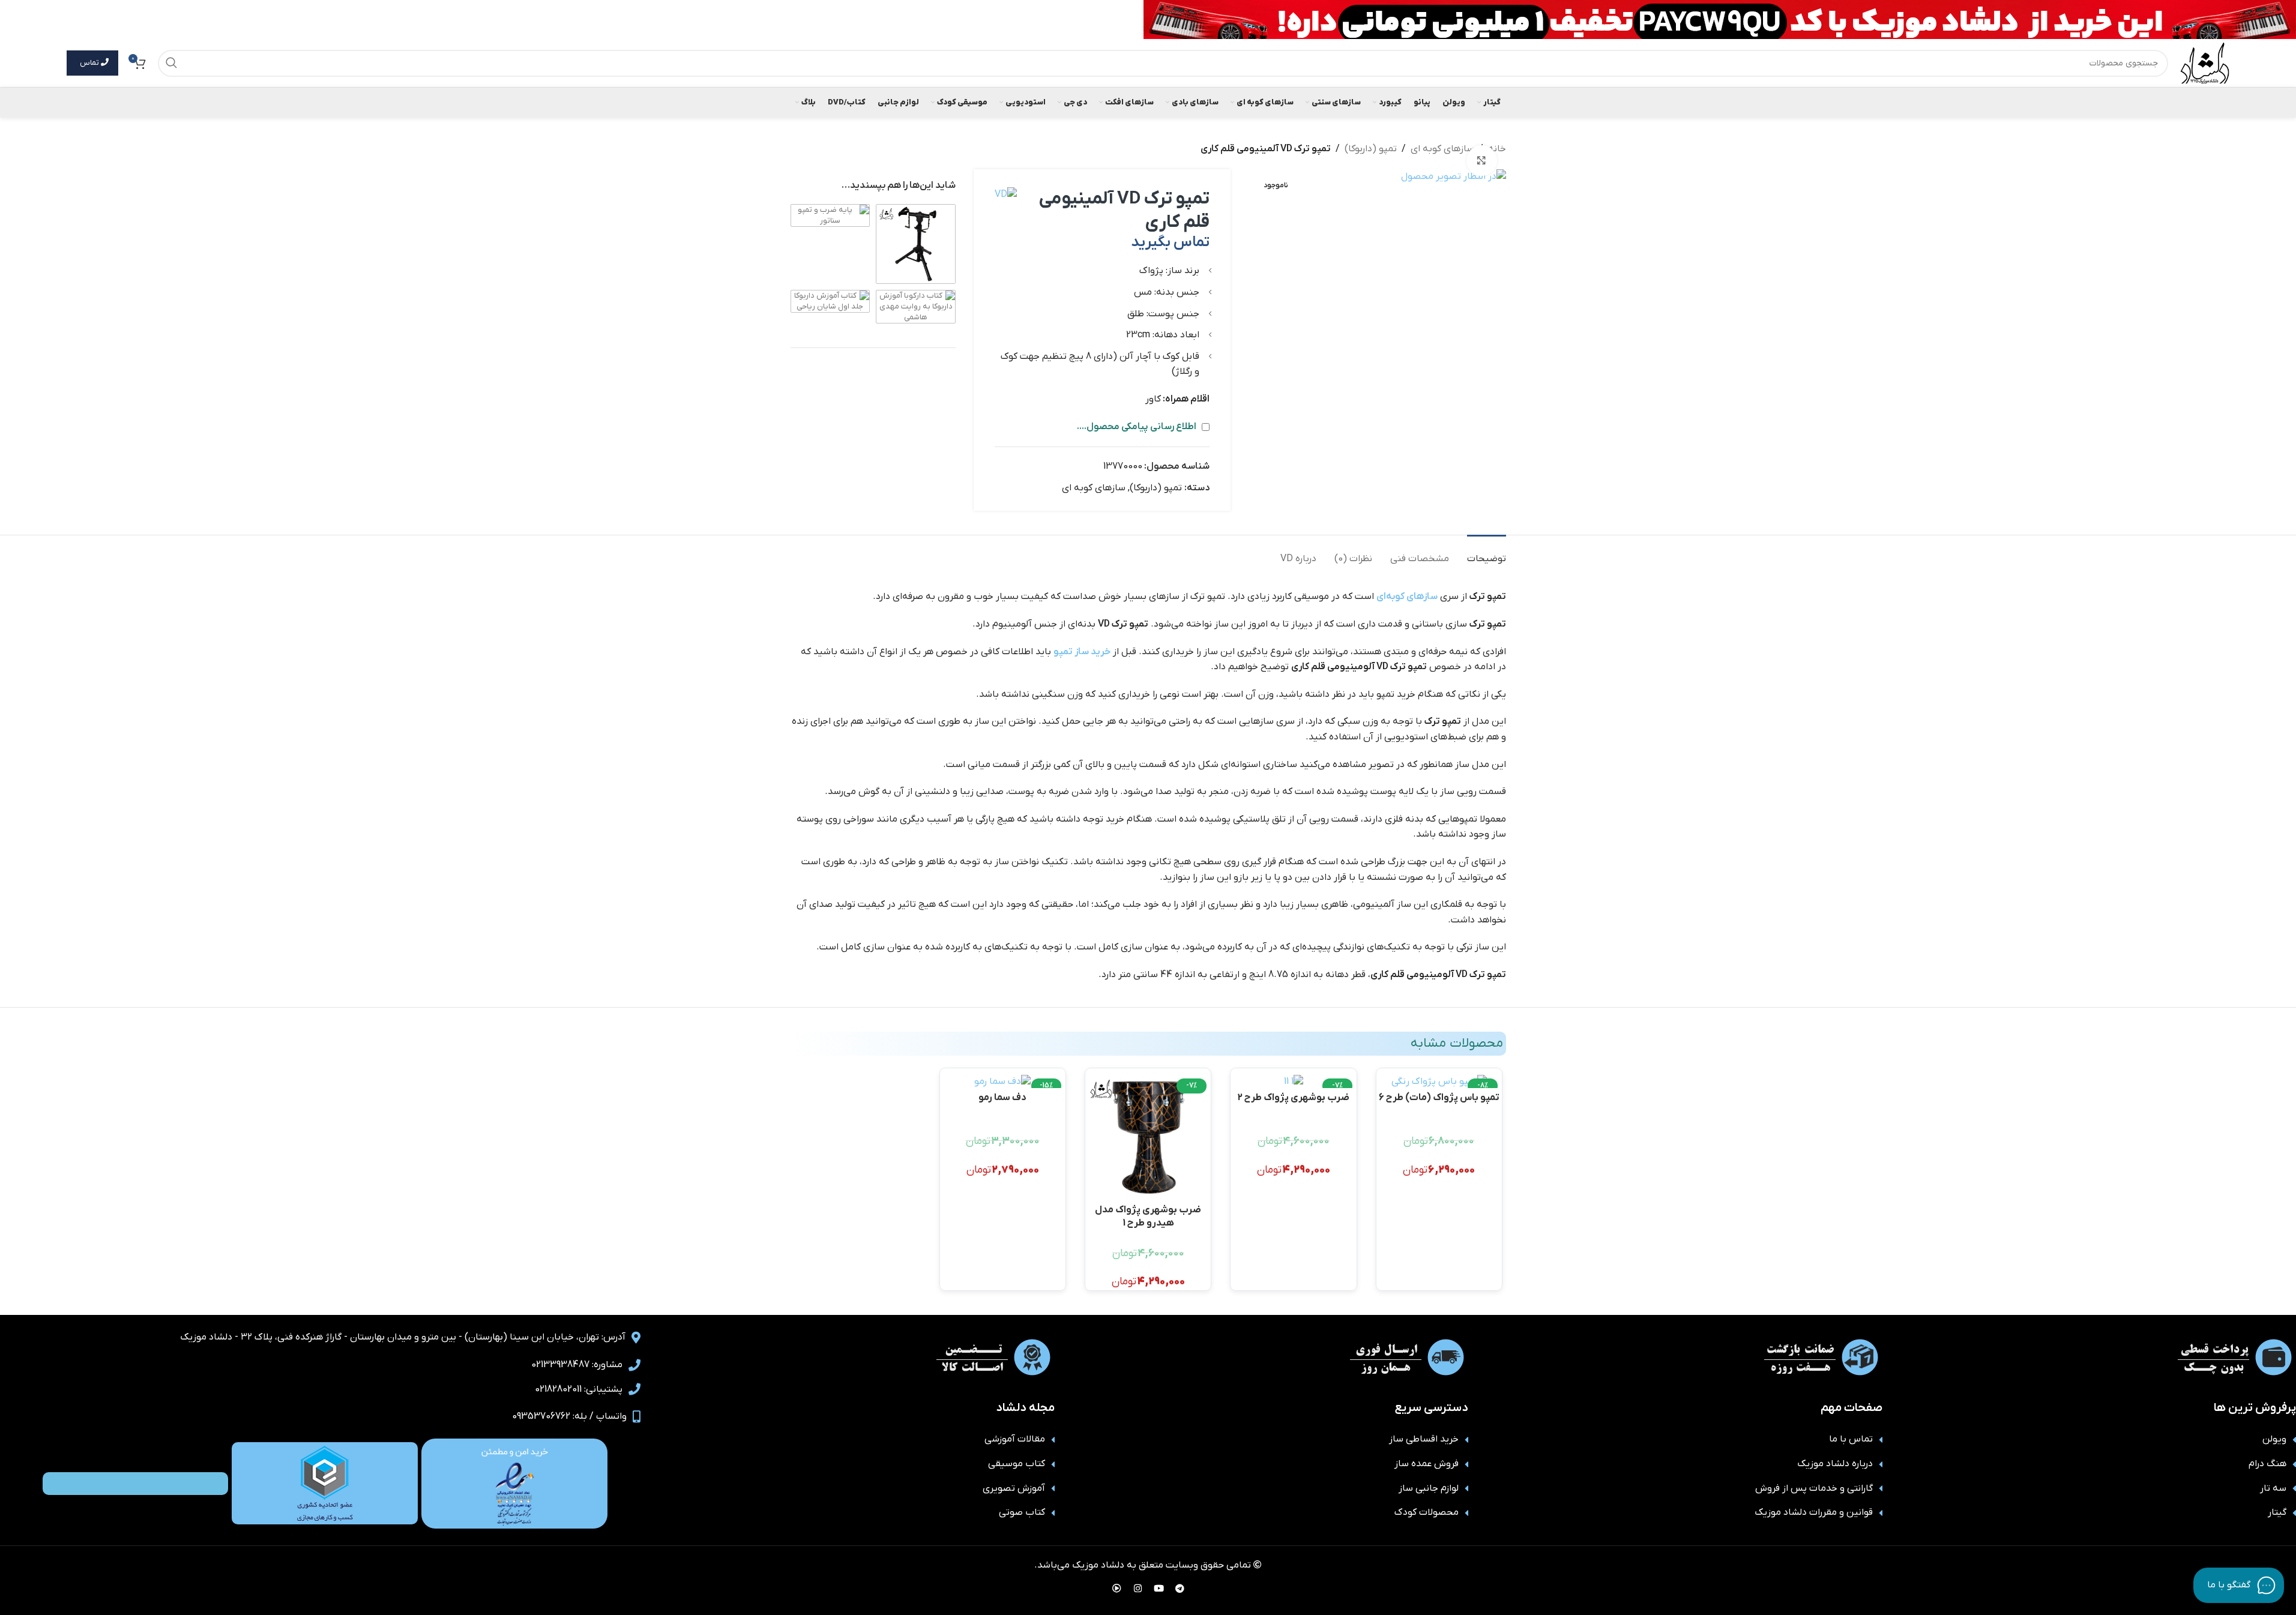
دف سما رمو (1002, 1098)
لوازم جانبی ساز (1429, 1488)
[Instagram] (1137, 1588)
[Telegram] (1180, 1588)
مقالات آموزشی (1015, 1439)
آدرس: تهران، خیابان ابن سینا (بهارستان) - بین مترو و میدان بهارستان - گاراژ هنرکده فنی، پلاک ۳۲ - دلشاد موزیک (403, 1337)
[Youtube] (1159, 1588)
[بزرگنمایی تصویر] (1481, 160)
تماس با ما (1851, 1439)
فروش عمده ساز (1427, 1464)
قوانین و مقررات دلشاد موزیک (1814, 1512)
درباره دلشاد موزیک (1835, 1464)
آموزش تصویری (1014, 1488)
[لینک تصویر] (514, 1483)
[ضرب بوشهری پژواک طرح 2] (1293, 1081)
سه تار (2273, 1488)
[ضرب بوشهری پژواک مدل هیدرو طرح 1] (1148, 1137)
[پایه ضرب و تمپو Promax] (916, 243)
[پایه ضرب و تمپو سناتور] (830, 215)
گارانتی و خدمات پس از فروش (1814, 1488)
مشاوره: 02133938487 (577, 1365)
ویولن (2274, 1439)
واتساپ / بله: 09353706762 (569, 1416)
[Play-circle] (1116, 1588)
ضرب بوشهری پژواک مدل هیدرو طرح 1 (1148, 1216)
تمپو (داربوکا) (1371, 149)
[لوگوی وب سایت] (2205, 62)
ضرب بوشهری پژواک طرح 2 (1293, 1098)
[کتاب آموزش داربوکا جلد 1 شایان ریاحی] (830, 301)
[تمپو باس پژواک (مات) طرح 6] (1439, 1081)
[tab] (1487, 553)
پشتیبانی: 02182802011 (579, 1389)
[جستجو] (171, 63)
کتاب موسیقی (1017, 1464)
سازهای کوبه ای (1442, 149)
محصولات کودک (1427, 1512)
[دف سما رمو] (1003, 1081)
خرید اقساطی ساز (1424, 1439)
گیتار (2277, 1512)
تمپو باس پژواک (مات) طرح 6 (1439, 1098)
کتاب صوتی (1022, 1512)
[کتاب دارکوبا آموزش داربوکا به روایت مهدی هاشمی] (916, 306)
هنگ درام (2267, 1464)
